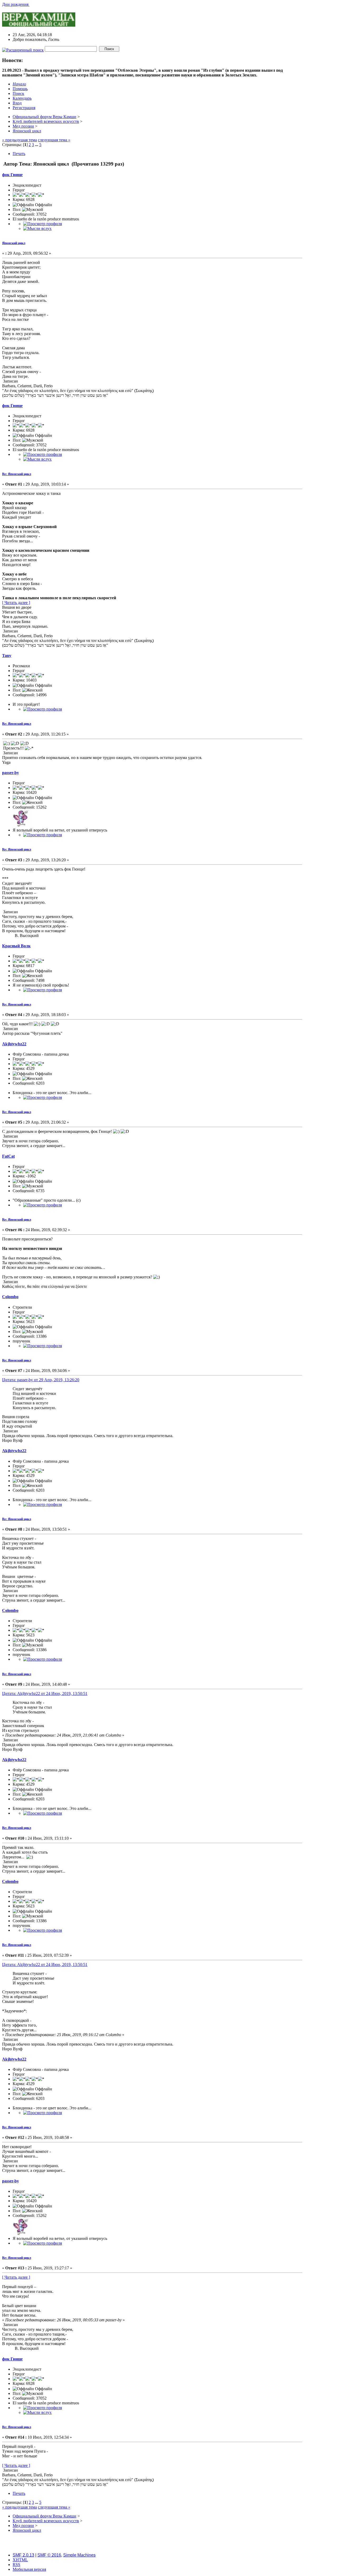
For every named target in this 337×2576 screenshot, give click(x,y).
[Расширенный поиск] (23, 49)
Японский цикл (14, 243)
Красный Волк (16, 946)
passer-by (11, 773)
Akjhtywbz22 (14, 1044)
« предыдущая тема (19, 140)
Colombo (10, 1297)
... (37, 145)
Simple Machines (79, 2555)
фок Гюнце (12, 175)
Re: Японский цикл (17, 474)
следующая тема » (54, 140)
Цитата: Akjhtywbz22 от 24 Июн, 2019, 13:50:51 (45, 1693)
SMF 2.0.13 (23, 2555)
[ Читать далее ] (16, 603)
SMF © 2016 (49, 2555)
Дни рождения (16, 4)
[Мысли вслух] (37, 228)
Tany (7, 656)
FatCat (8, 1156)
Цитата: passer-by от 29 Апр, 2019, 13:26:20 (41, 1380)
